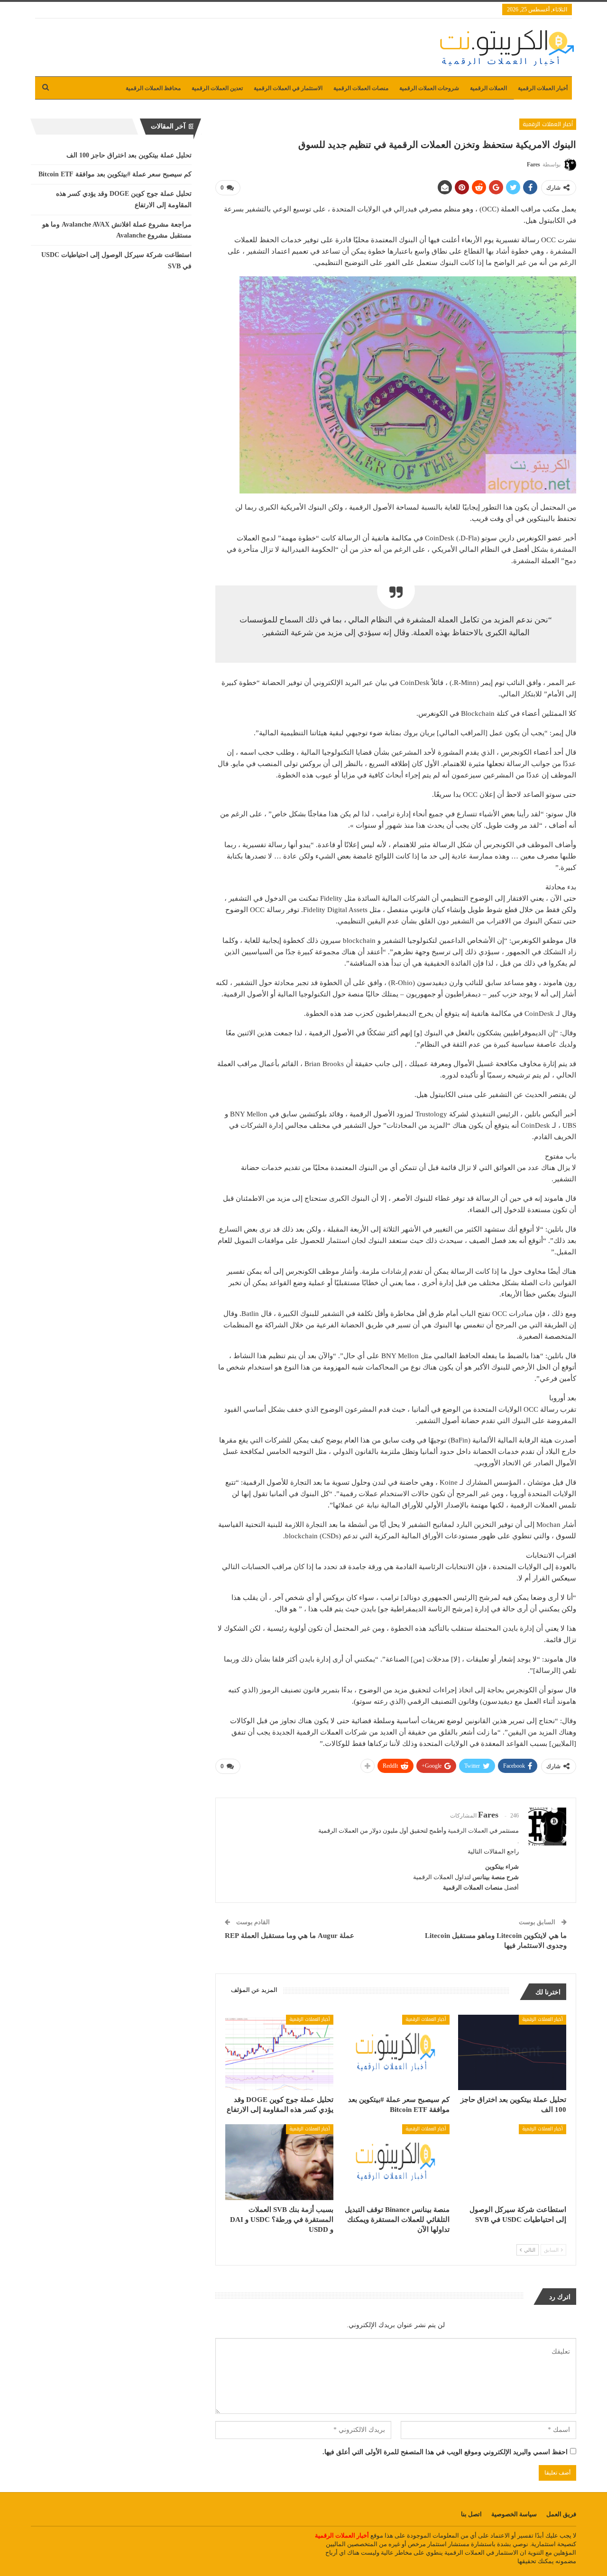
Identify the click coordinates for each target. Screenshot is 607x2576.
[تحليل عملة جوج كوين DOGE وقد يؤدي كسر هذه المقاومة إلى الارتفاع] (279, 2052)
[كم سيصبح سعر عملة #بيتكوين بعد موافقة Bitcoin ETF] (396, 2052)
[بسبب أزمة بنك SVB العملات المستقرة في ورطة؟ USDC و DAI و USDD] (279, 2162)
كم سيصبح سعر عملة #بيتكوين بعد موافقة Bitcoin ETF (115, 174)
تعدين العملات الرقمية (217, 88)
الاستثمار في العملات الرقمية (288, 88)
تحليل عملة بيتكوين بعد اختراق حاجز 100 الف (129, 155)
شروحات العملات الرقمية (429, 88)
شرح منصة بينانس (496, 1877)
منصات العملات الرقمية (361, 88)
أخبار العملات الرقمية (543, 88)
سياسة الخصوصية (514, 2514)
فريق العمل (561, 2514)
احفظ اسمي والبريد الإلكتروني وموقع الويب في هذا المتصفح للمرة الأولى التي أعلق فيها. (445, 2452)
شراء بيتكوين (502, 1867)
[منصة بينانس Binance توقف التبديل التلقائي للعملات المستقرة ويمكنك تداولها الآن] (396, 2162)
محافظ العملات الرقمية (153, 88)
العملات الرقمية (488, 88)
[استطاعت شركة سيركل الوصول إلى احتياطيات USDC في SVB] (512, 2162)
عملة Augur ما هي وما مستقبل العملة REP (290, 1936)
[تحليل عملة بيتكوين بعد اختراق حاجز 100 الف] (512, 2052)
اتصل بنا (471, 2514)
